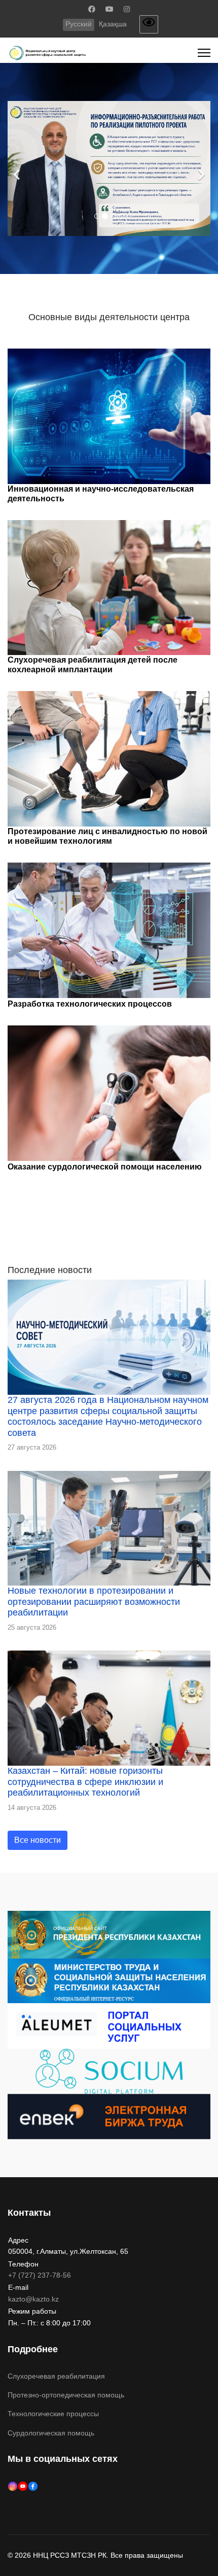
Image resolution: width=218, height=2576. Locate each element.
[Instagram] (127, 9)
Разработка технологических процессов (90, 1004)
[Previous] (18, 169)
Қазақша (113, 24)
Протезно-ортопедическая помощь (66, 2395)
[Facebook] (92, 9)
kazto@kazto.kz (33, 2299)
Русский (79, 24)
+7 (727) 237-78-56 (40, 2275)
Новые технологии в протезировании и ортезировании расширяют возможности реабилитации (94, 1602)
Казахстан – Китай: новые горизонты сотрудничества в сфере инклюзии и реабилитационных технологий (85, 1782)
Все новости (38, 1840)
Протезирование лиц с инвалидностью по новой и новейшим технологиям (107, 836)
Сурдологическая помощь (51, 2433)
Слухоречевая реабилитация (56, 2376)
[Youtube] (110, 9)
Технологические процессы (53, 2414)
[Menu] (204, 53)
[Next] (200, 169)
